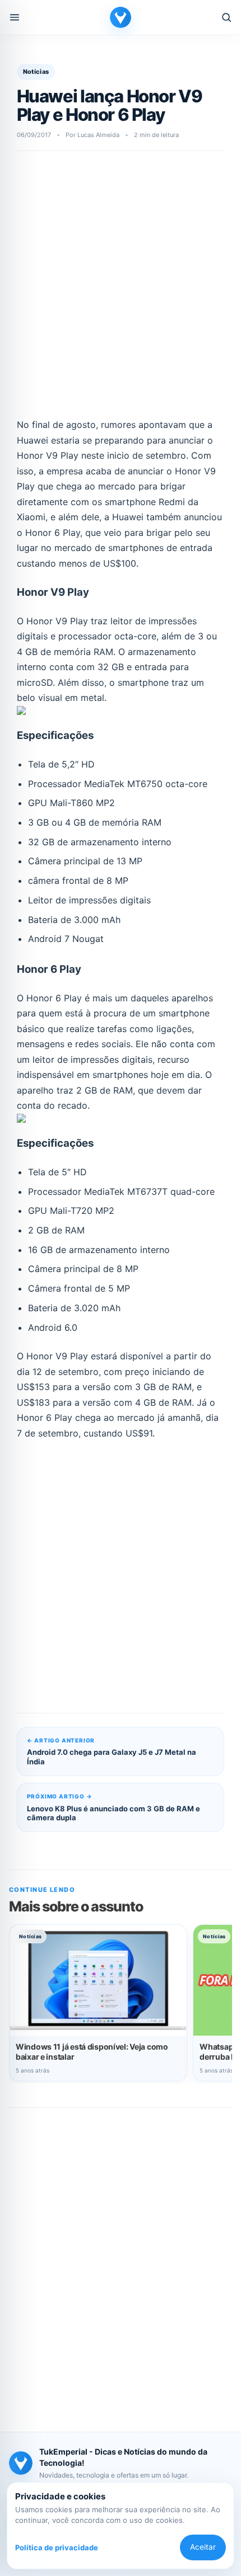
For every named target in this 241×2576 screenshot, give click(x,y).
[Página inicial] (121, 17)
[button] (15, 17)
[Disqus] (121, 2262)
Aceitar (203, 2547)
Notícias (36, 72)
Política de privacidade (57, 2547)
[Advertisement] (121, 290)
